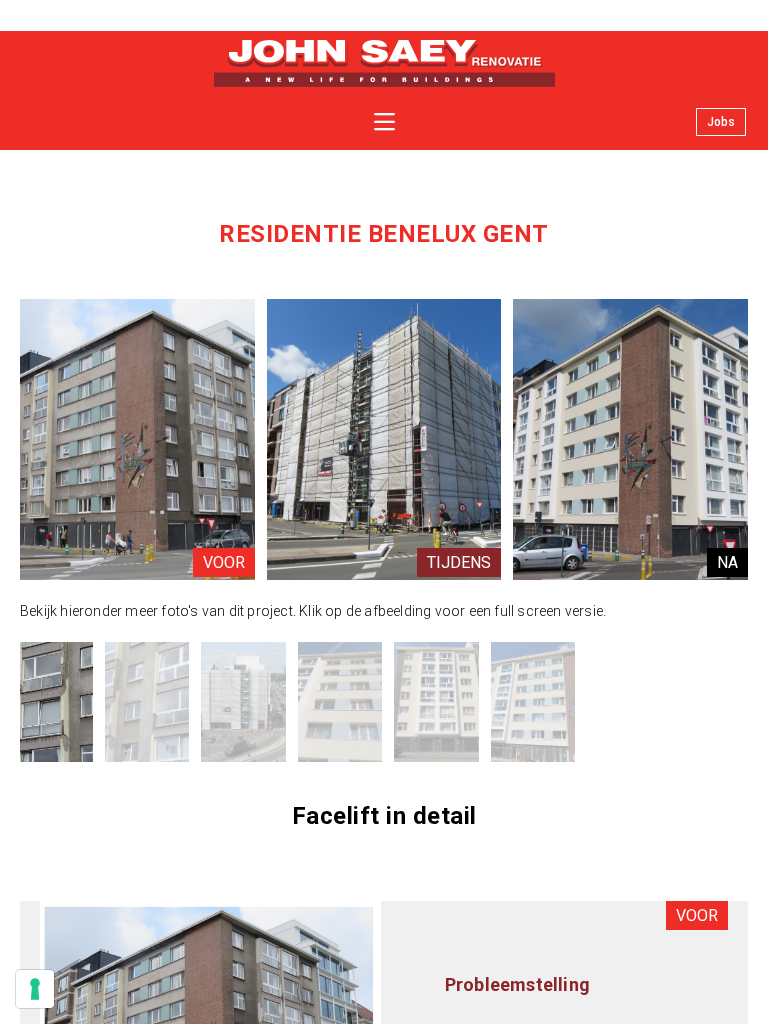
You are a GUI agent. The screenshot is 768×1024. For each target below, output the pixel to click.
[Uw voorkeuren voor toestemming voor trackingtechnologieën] (35, 989)
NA (727, 562)
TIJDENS (459, 562)
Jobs (721, 122)
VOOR (224, 562)
